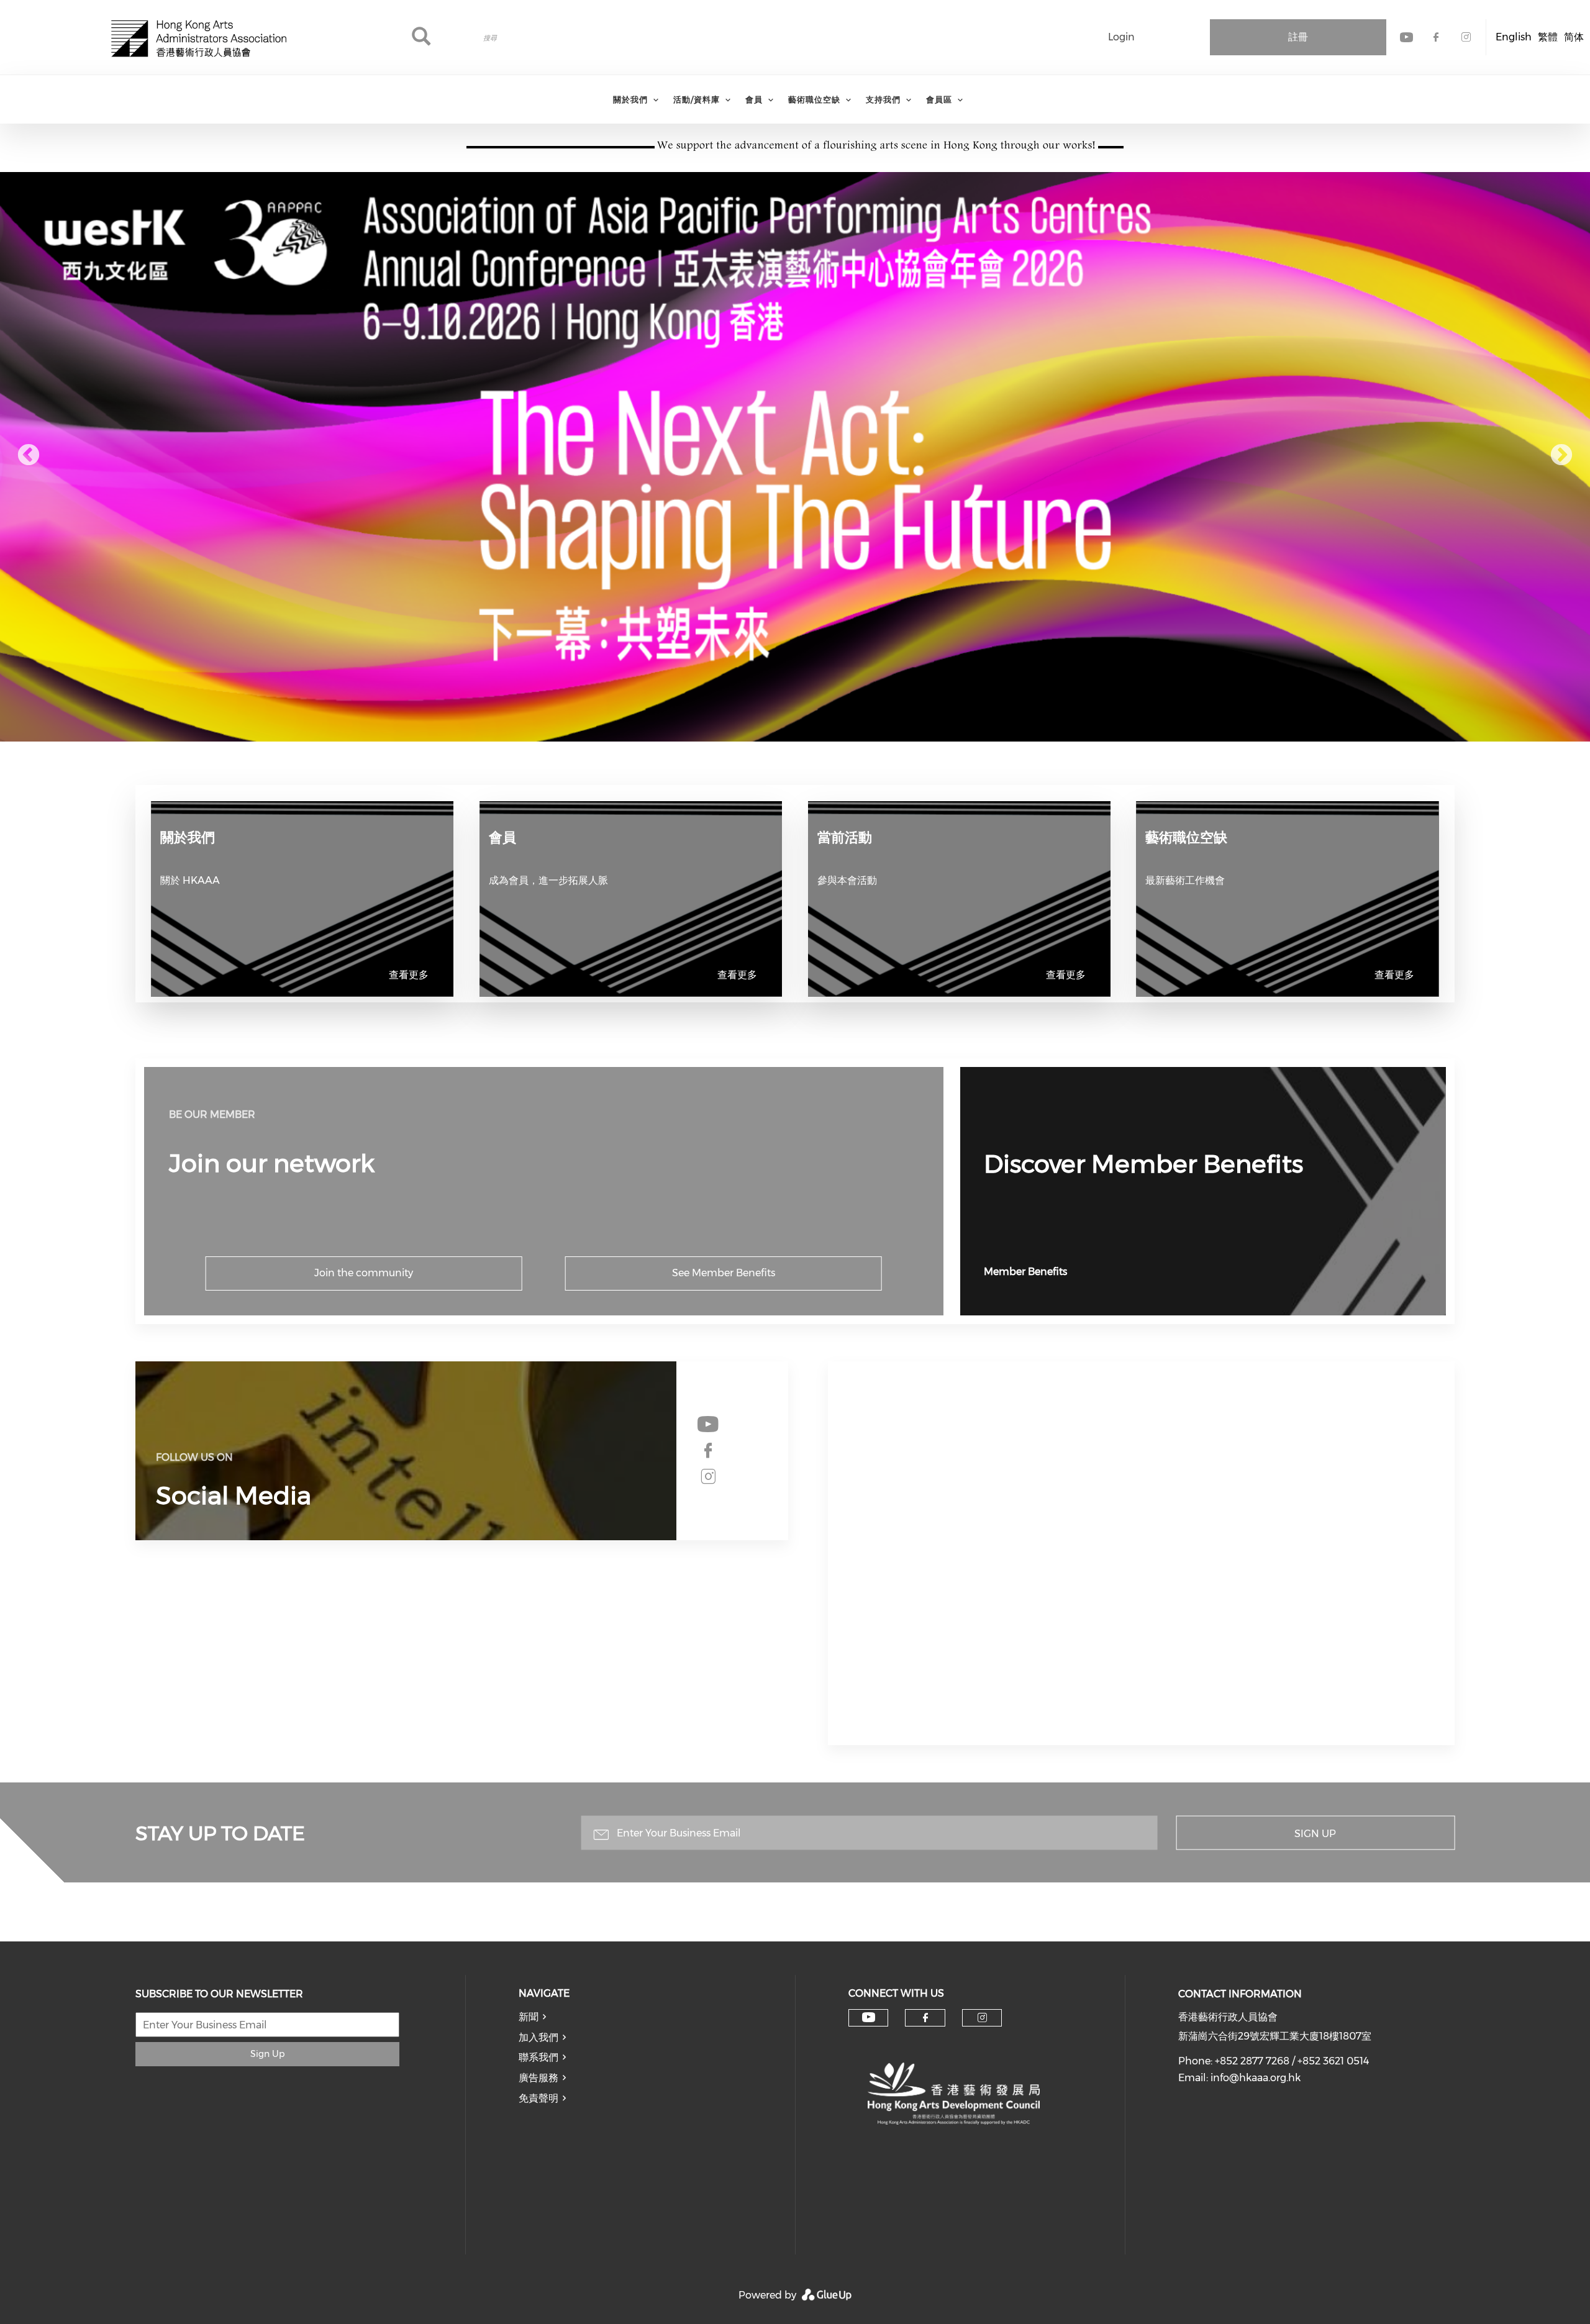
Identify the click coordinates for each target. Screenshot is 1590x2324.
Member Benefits (1025, 1272)
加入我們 (538, 2037)
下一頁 (1561, 456)
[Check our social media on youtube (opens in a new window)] (708, 1425)
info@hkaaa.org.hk (1256, 2078)
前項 (29, 456)
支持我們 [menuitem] (883, 99)
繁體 (1548, 37)
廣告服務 (538, 2078)
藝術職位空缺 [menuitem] (814, 99)
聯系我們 (538, 2057)
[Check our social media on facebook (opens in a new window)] (708, 1451)
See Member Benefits (724, 1273)
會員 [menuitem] (754, 99)
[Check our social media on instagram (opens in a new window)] (708, 1477)
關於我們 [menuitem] (630, 99)
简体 (1574, 37)
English (1514, 37)
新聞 (529, 2017)
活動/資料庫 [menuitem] (697, 99)
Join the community (364, 1273)
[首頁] (199, 37)
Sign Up (1315, 1833)
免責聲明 (538, 2098)
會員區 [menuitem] (939, 99)
